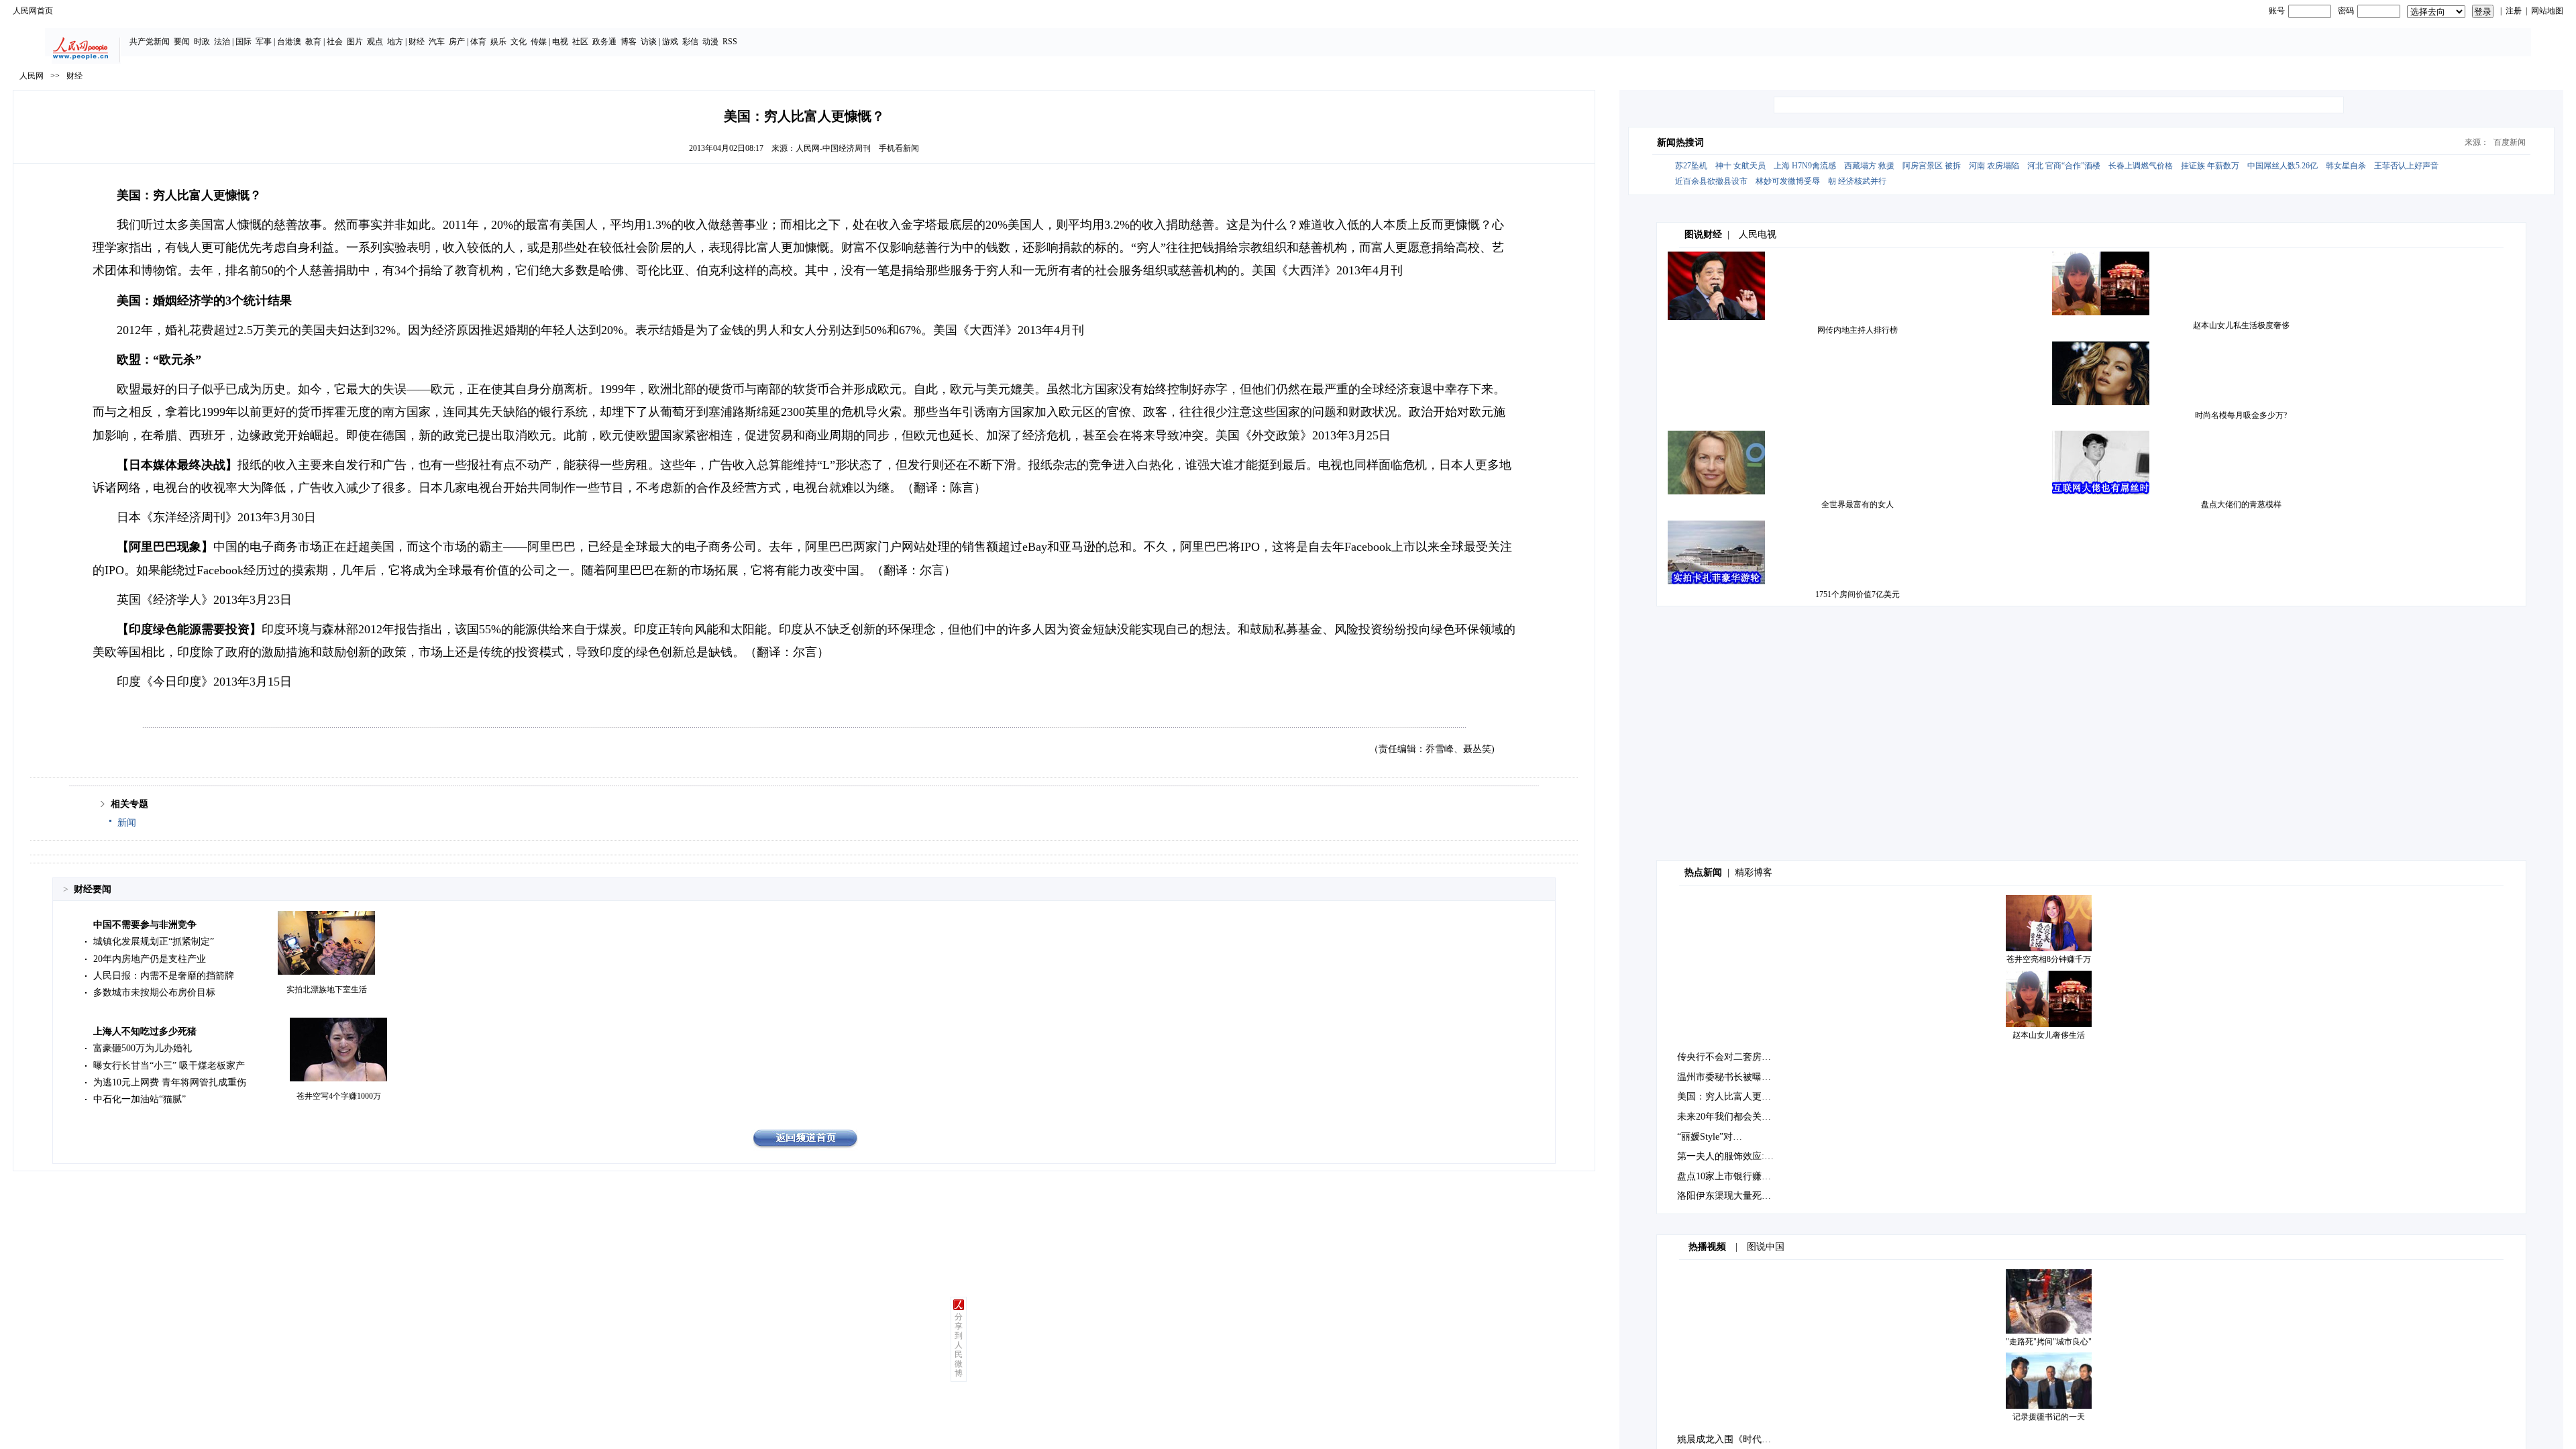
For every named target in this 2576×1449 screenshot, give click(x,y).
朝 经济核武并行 (1857, 181)
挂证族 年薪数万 (2210, 166)
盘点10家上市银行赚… (1724, 1176)
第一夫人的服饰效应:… (1725, 1156)
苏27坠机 (1691, 166)
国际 (244, 42)
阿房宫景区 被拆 (1932, 166)
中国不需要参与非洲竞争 (145, 925)
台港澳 (289, 42)
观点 (375, 42)
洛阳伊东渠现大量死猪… (1729, 1196)
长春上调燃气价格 (2141, 166)
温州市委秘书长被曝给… (1729, 1077)
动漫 (710, 42)
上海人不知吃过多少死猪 (145, 1031)
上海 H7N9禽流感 (1805, 166)
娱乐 (498, 42)
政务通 (604, 42)
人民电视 (1758, 234)
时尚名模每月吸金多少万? (2241, 415)
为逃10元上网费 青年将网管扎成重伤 (170, 1082)
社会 (335, 42)
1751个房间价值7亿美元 (1858, 594)
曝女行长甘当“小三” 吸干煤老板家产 (169, 1066)
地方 (395, 42)
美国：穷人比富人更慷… (1729, 1096)
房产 (457, 42)
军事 (264, 42)
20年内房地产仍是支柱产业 (150, 959)
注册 (2514, 11)
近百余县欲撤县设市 (1711, 181)
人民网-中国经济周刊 (833, 148)
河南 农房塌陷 (1994, 166)
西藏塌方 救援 (1869, 166)
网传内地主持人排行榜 (1858, 330)
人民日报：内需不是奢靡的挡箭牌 (164, 976)
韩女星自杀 (2346, 166)
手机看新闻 (899, 148)
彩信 (690, 42)
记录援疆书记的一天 (2049, 1417)
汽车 (437, 42)
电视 (560, 42)
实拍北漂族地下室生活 (327, 989)
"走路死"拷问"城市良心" (2049, 1342)
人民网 (32, 76)
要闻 (182, 42)
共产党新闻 (150, 42)
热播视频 (1707, 1247)
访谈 (649, 42)
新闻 (127, 823)
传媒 (539, 42)
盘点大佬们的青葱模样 (2241, 504)
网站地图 (2547, 11)
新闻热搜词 (1680, 143)
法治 (222, 42)
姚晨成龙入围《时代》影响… (1738, 1439)
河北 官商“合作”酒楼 (2064, 166)
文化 (519, 42)
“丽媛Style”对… (1710, 1137)
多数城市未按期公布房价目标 (154, 992)
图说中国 (1766, 1247)
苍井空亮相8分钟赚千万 (2049, 959)
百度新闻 (2510, 142)
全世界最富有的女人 (1858, 504)
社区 (580, 42)
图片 (355, 42)
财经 (417, 42)
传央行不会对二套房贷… (1729, 1057)
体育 (478, 42)
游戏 (670, 42)
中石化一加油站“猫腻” (140, 1099)
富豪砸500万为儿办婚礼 (143, 1048)
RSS (730, 42)
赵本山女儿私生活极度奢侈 (2241, 325)
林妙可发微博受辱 (1788, 181)
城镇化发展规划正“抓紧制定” (154, 942)
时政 (202, 42)
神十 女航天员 (1740, 166)
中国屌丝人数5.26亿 (2283, 166)
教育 (313, 42)
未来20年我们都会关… (1724, 1117)
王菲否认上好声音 (2406, 166)
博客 (629, 42)
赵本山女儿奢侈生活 (2049, 1035)
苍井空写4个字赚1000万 (339, 1096)
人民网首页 (33, 11)
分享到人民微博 (959, 1345)
